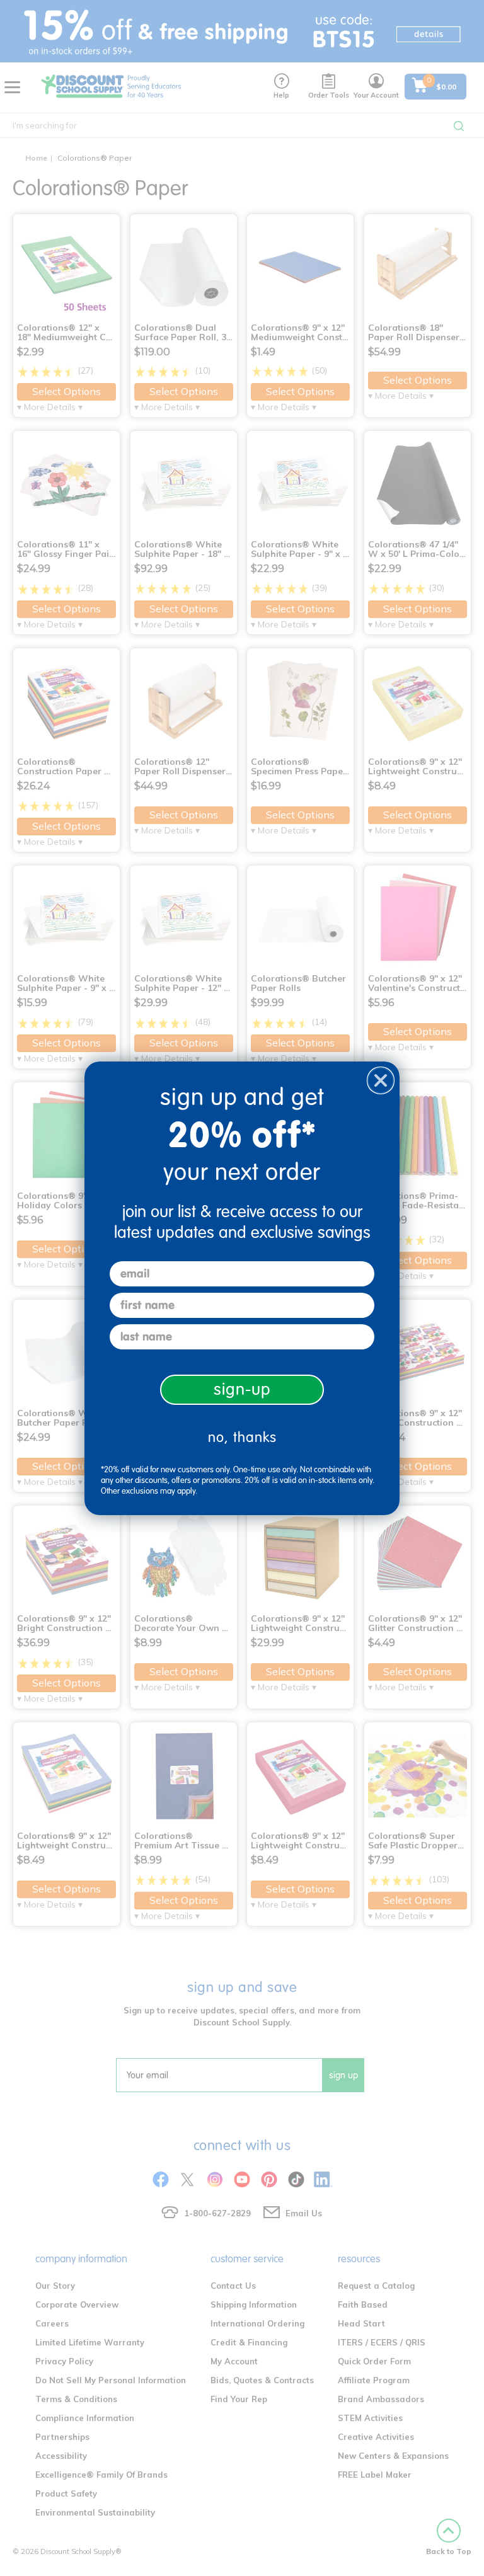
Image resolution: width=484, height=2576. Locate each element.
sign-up (242, 1389)
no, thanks (242, 1437)
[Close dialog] (381, 1080)
